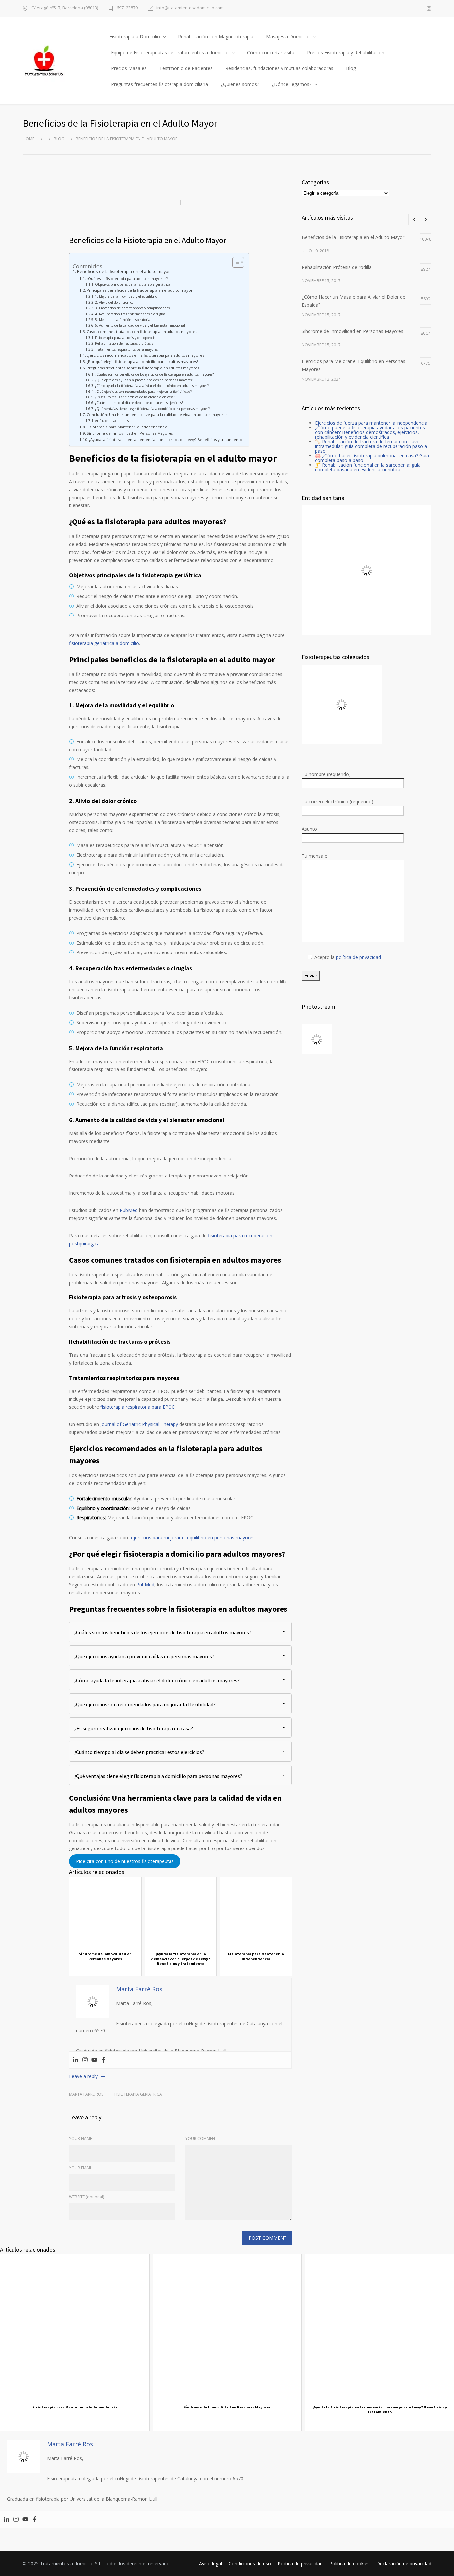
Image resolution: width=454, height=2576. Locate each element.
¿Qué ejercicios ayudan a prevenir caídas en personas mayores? (144, 380)
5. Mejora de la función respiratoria (123, 320)
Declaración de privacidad (404, 2564)
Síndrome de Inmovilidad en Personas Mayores (130, 433)
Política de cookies (349, 2564)
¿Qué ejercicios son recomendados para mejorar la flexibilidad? (143, 392)
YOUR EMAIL (81, 2168)
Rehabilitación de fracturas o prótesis (124, 343)
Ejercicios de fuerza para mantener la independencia (371, 423)
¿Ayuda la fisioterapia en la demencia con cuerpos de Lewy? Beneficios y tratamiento (166, 440)
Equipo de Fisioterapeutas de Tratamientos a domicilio (170, 52)
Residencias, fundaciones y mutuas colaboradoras (279, 68)
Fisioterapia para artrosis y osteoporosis (125, 338)
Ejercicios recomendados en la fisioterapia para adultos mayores (145, 355)
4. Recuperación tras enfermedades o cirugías (130, 314)
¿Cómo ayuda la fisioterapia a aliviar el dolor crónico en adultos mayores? (152, 386)
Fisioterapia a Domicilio (135, 36)
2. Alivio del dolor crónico (114, 302)
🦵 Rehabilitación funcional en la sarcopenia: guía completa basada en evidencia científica (368, 467)
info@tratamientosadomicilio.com (190, 8)
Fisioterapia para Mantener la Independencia (127, 427)
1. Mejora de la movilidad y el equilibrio (126, 296)
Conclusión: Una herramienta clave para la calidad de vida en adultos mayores (157, 415)
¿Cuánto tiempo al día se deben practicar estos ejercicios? (139, 403)
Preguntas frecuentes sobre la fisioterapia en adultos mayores (143, 368)
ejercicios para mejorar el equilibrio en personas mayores (193, 1538)
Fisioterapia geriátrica (138, 2094)
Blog (351, 68)
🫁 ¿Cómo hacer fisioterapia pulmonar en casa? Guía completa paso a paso (372, 458)
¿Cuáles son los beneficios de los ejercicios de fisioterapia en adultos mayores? (154, 374)
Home (28, 139)
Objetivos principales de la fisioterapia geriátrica (133, 284)
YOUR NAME (81, 2138)
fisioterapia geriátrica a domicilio (104, 643)
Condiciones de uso (250, 2564)
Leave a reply (83, 2076)
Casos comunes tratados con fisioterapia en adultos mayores (142, 332)
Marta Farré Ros (86, 2094)
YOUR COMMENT (201, 2138)
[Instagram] (85, 2060)
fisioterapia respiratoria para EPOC (138, 1407)
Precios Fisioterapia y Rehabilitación (346, 52)
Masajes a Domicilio (288, 36)
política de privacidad (358, 957)
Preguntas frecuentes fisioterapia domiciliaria (160, 84)
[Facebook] (104, 2060)
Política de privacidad (300, 2564)
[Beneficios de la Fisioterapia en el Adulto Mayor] (180, 203)
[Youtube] (94, 2060)
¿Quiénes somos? (240, 84)
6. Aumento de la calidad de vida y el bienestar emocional (140, 325)
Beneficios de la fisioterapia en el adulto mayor (123, 271)
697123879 (127, 8)
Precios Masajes (129, 68)
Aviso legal (211, 2564)
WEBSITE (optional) (87, 2197)
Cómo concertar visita (271, 52)
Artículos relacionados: (112, 421)
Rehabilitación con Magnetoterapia (216, 36)
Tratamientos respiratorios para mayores (126, 349)
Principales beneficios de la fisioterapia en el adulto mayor (140, 290)
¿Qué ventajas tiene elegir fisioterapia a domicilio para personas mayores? (152, 409)
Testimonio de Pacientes (186, 68)
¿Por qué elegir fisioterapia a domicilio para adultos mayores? (142, 361)
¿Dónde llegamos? (291, 84)
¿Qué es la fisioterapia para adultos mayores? (127, 278)
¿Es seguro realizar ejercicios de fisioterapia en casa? (135, 397)
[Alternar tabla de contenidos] (235, 262)
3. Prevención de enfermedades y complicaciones (132, 308)
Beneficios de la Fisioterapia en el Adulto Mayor (148, 240)
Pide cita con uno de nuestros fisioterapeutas (125, 1861)
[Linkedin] (76, 2060)
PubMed (129, 1210)
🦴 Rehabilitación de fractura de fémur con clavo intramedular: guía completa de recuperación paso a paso (371, 446)
